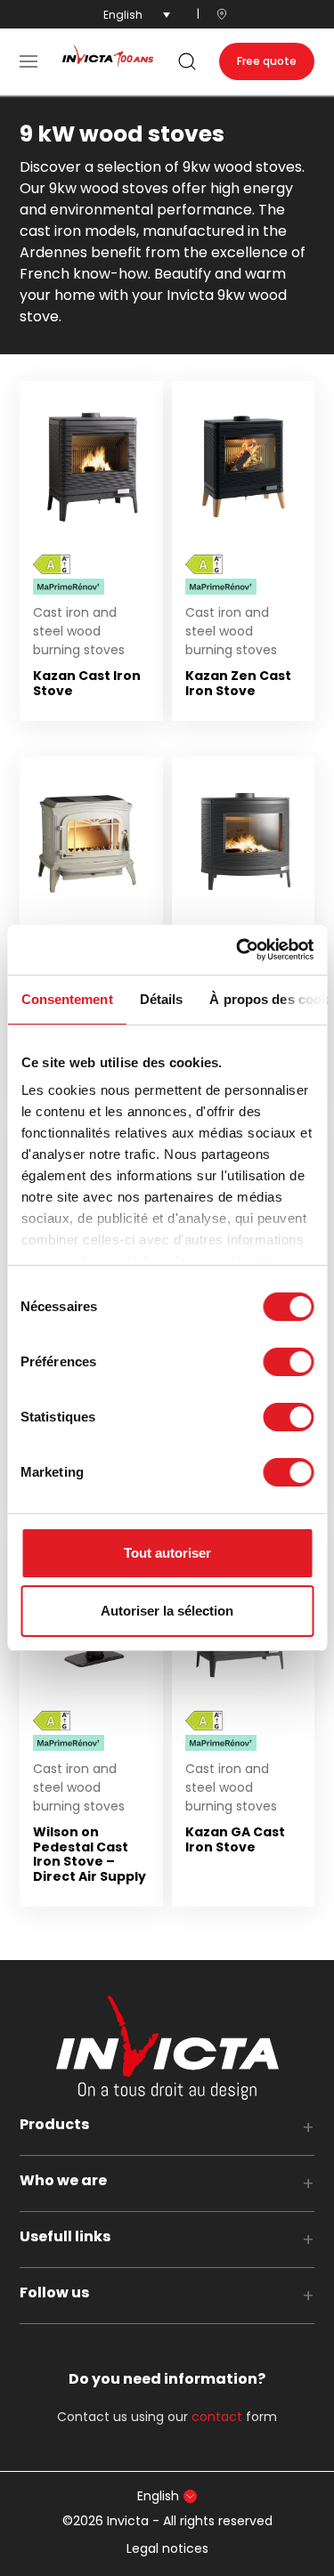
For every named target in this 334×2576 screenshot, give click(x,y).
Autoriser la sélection (167, 1611)
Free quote (267, 61)
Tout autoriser (167, 1553)
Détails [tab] (161, 999)
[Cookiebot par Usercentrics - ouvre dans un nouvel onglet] (238, 950)
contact (217, 2417)
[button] (29, 61)
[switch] (288, 1362)
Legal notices (167, 2548)
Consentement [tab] (66, 999)
